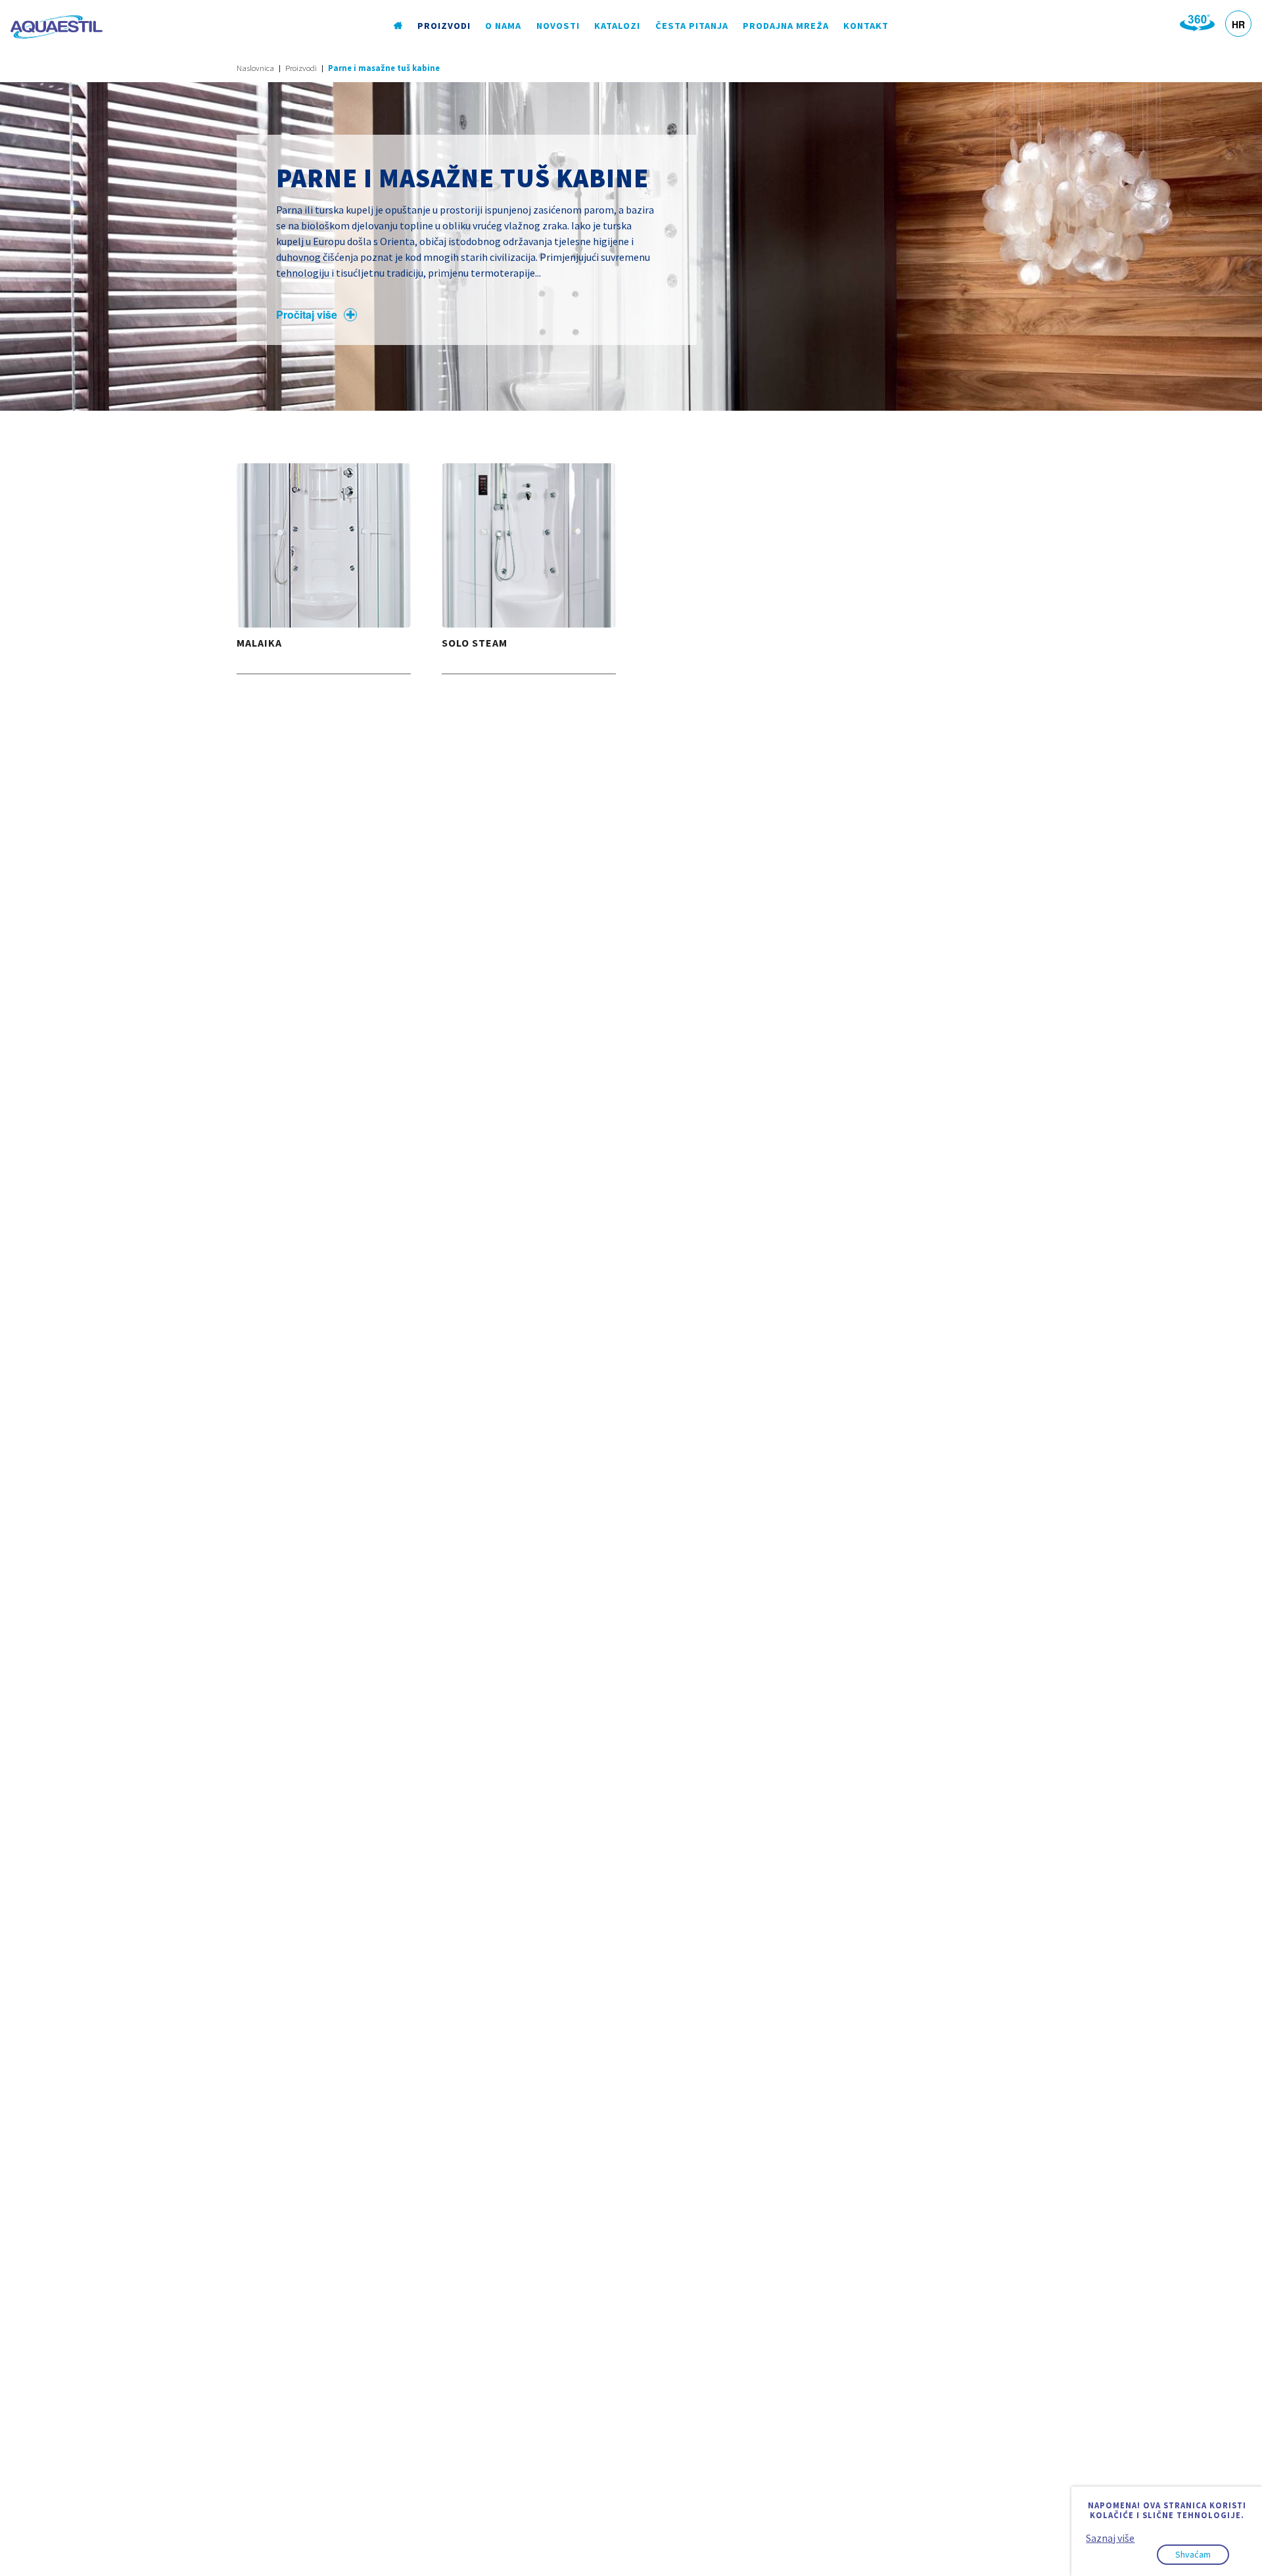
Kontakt (866, 26)
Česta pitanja (692, 26)
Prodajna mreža (786, 26)
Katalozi (617, 26)
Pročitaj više (307, 314)
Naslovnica (255, 68)
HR (1238, 24)
